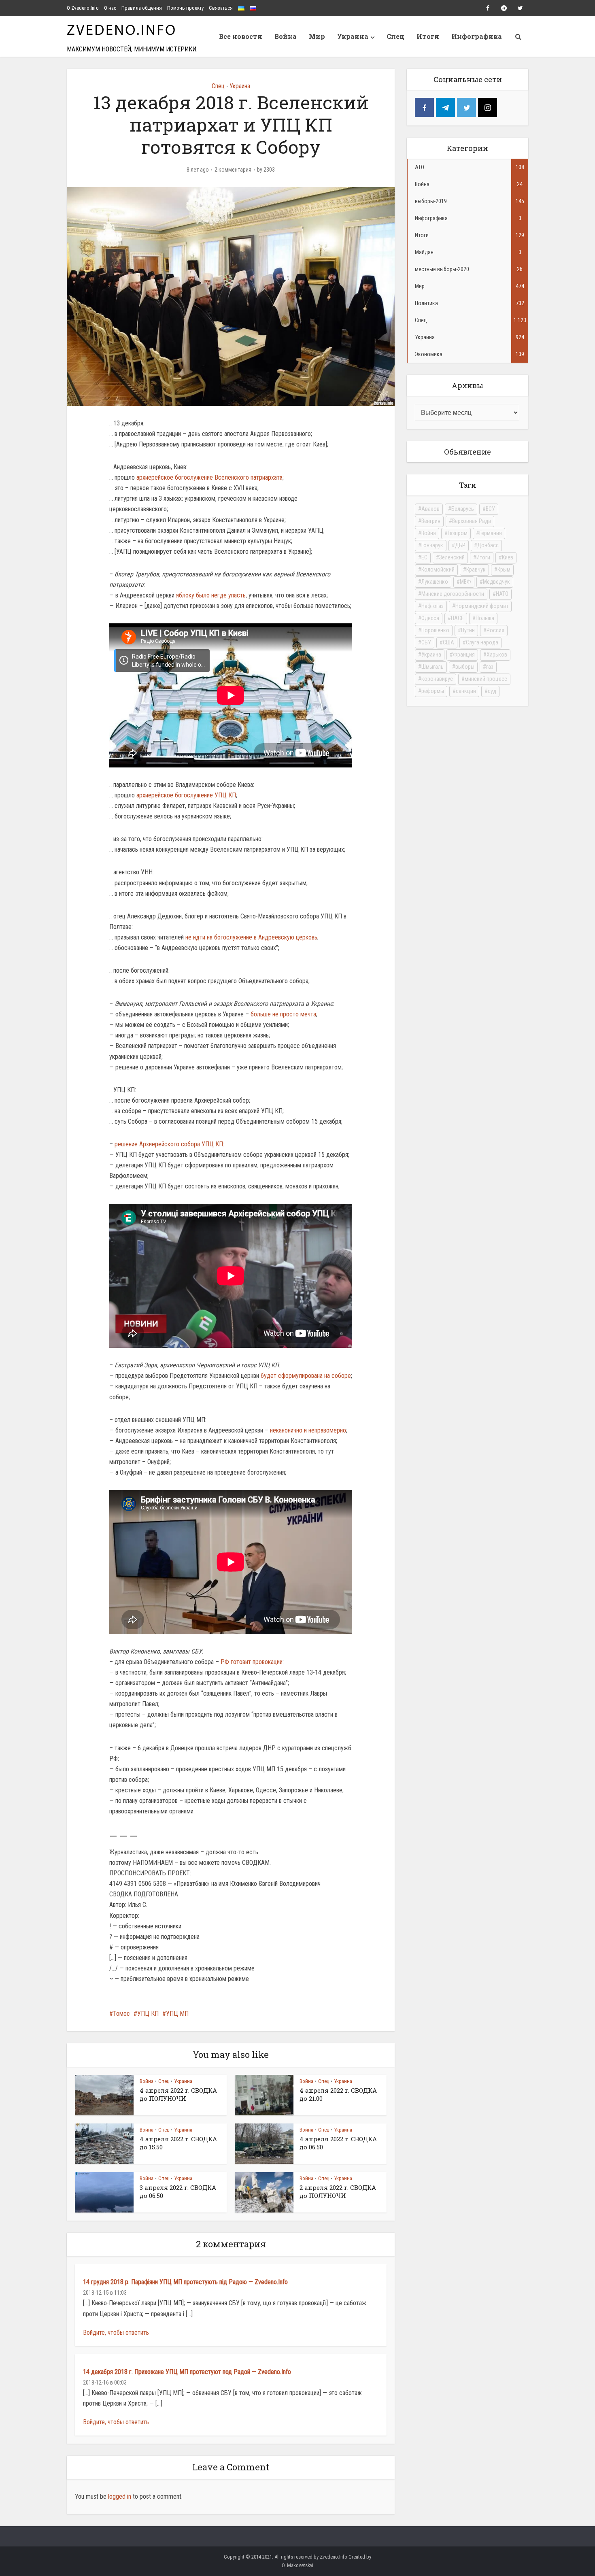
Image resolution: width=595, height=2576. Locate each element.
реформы (433, 691)
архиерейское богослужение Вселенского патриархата (209, 477)
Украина (353, 36)
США (448, 642)
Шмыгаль (432, 667)
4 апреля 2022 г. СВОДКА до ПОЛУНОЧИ (178, 2094)
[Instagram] (488, 107)
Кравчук (476, 570)
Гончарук (432, 545)
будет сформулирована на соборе (306, 1376)
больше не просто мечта (283, 1014)
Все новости (241, 36)
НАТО (502, 594)
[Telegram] (445, 107)
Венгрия (431, 521)
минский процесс (486, 679)
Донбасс (488, 545)
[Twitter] (466, 107)
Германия (491, 533)
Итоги (428, 36)
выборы (465, 667)
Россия (495, 630)
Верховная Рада (472, 521)
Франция (464, 655)
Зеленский (452, 557)
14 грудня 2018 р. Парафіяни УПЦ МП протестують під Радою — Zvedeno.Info (185, 2282)
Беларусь (463, 509)
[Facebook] (424, 107)
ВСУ (490, 509)
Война (286, 36)
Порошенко (435, 630)
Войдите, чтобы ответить (116, 2333)
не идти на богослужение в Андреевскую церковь (251, 937)
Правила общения (142, 8)
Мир (317, 36)
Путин (468, 630)
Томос (121, 2014)
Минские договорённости (453, 594)
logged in (120, 2496)
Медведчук (496, 582)
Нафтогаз (432, 606)
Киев (508, 557)
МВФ (465, 582)
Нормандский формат (482, 606)
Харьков (497, 655)
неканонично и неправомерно (308, 1430)
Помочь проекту (185, 8)
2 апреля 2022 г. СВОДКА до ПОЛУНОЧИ (338, 2191)
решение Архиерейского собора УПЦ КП (169, 1144)
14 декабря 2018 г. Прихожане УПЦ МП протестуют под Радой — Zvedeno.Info (187, 2372)
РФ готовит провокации (252, 1662)
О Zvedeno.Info (83, 8)
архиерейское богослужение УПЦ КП (186, 795)
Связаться (221, 8)
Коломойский (438, 570)
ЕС (424, 557)
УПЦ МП (177, 2014)
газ (490, 667)
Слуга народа (482, 642)
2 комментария (233, 170)
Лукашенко (435, 582)
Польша (485, 618)
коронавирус (437, 679)
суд (492, 691)
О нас (110, 8)
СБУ (426, 642)
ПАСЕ (457, 618)
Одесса (430, 618)
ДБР (460, 545)
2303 (269, 170)
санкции (466, 691)
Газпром (458, 533)
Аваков (430, 509)
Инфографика (477, 36)
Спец (395, 36)
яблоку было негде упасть (211, 595)
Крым (504, 570)
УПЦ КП (148, 2014)
